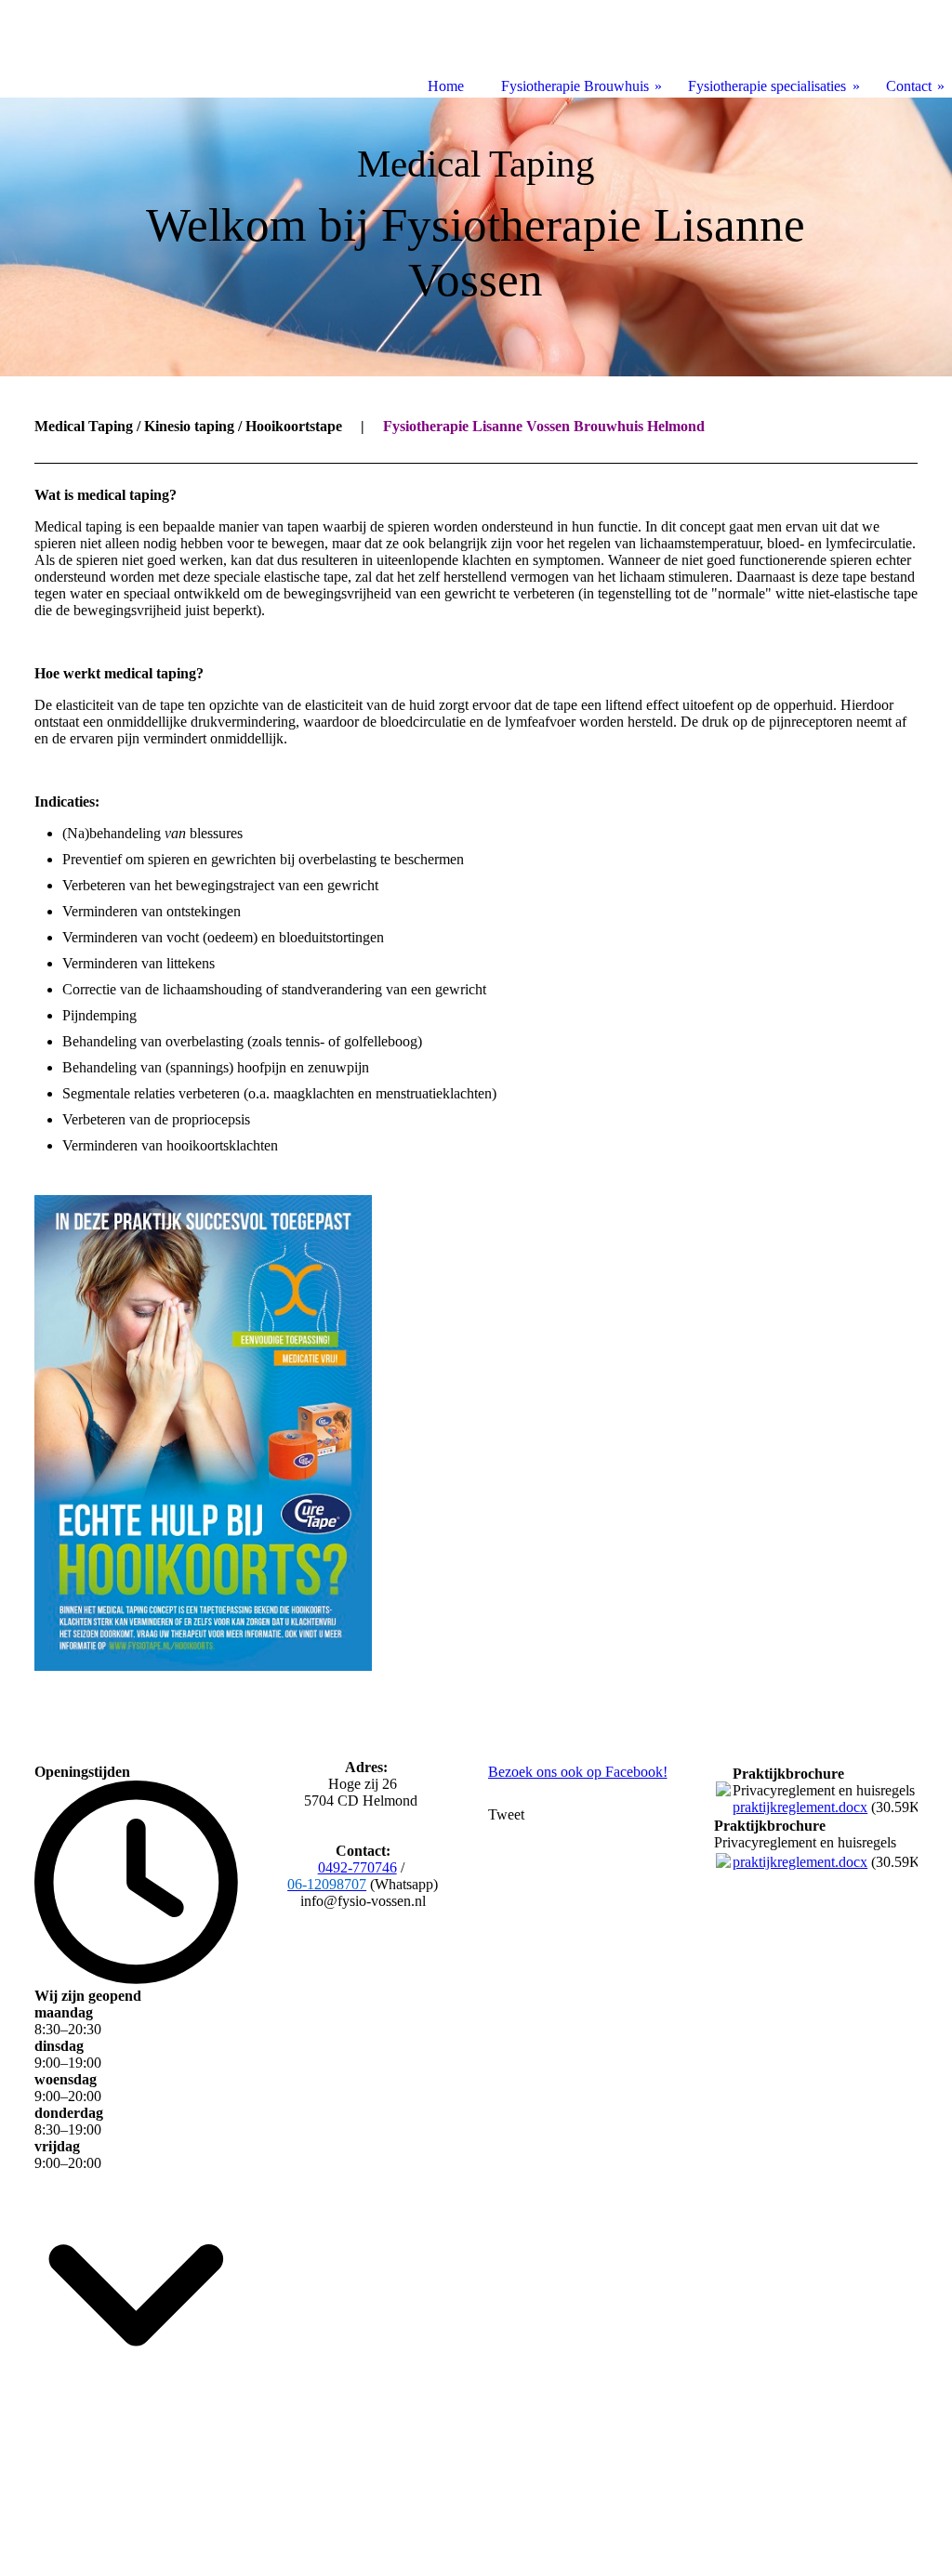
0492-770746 (357, 1867)
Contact (909, 86)
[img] (476, 237)
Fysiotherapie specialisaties (767, 86)
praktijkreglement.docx (800, 1807)
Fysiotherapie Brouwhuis (575, 86)
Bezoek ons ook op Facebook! (578, 1772)
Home (446, 86)
